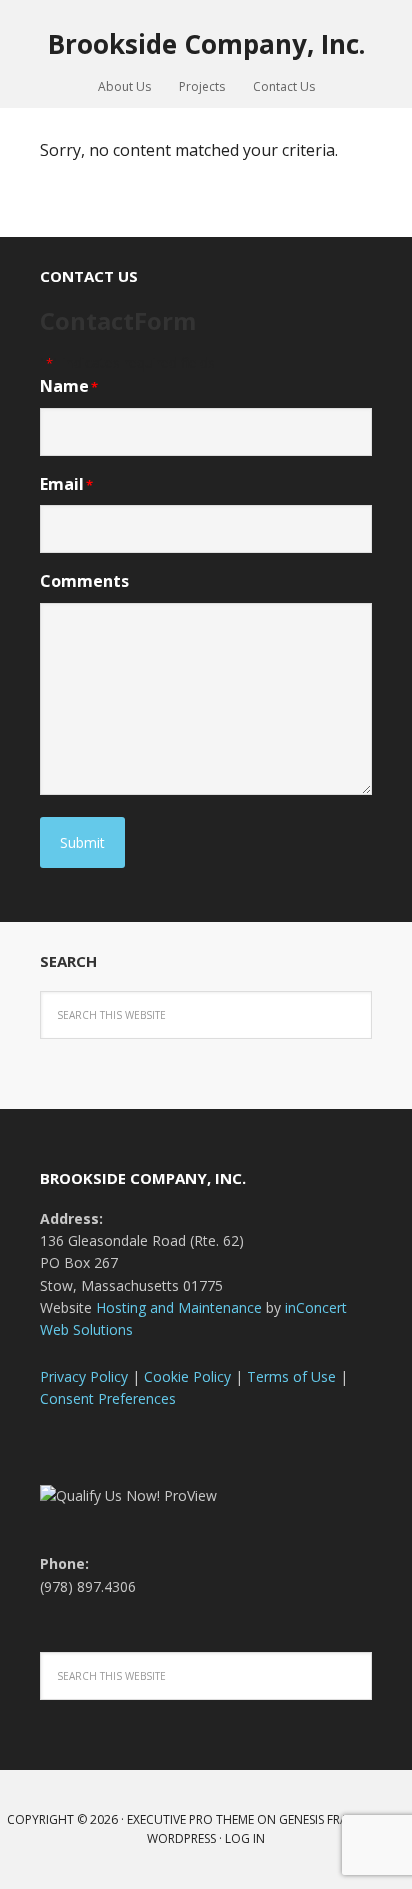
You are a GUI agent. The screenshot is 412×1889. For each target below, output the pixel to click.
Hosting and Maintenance (179, 1307)
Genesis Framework (339, 1819)
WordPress (181, 1838)
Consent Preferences (108, 1398)
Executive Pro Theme (190, 1819)
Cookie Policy (187, 1376)
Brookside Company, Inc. (206, 43)
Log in (245, 1838)
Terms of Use (291, 1376)
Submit (82, 842)
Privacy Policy (84, 1376)
